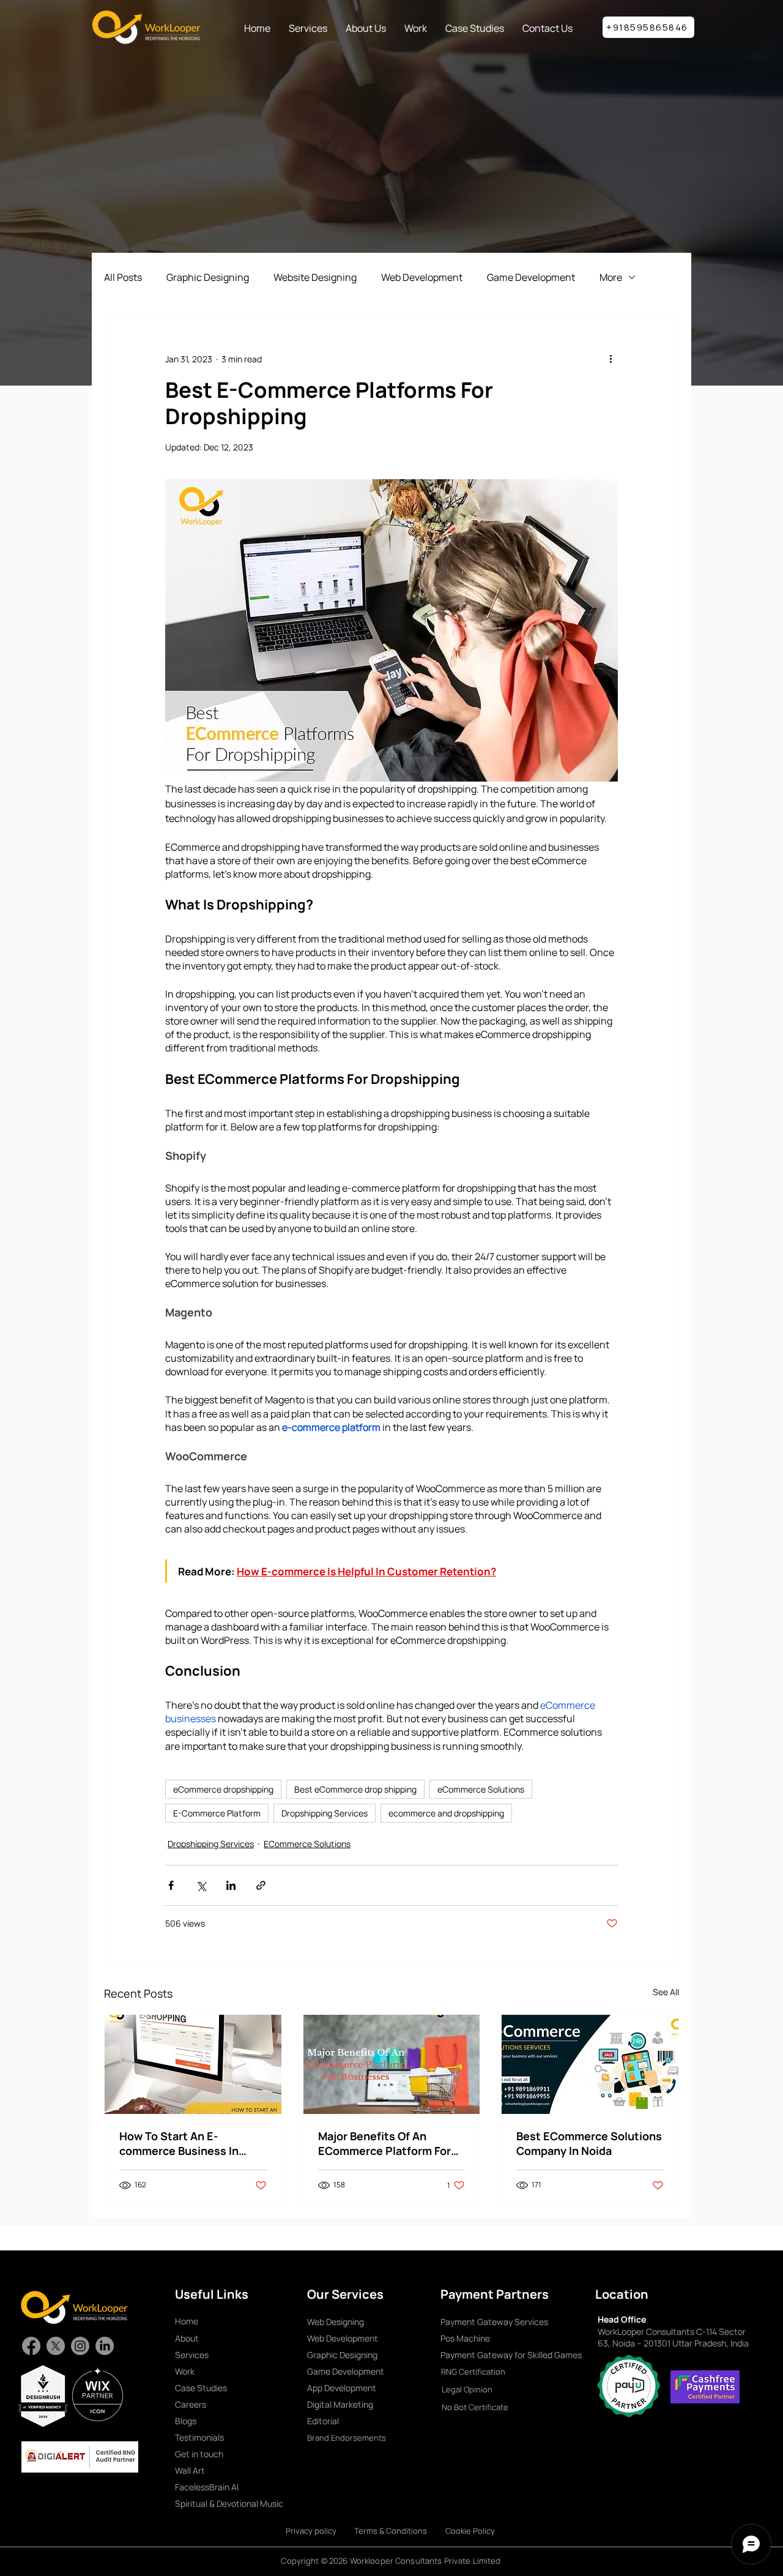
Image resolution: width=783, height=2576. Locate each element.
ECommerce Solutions (307, 1844)
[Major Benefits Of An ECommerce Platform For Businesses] (392, 2064)
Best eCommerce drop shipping (355, 1789)
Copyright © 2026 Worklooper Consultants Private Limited (391, 2561)
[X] (56, 2346)
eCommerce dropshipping (223, 1789)
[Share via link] (261, 1885)
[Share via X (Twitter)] (201, 1885)
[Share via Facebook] (171, 1885)
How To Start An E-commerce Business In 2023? (179, 2143)
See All (666, 1992)
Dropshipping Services (325, 1813)
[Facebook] (31, 2346)
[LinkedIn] (105, 2346)
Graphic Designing (208, 277)
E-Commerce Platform (217, 1813)
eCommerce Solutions (481, 1789)
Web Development (422, 277)
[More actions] (610, 359)
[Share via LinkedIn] (231, 1885)
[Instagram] (80, 2346)
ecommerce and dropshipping (446, 1813)
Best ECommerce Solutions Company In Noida (589, 2143)
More (611, 277)
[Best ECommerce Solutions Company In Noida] (590, 2064)
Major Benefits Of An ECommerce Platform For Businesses (384, 2143)
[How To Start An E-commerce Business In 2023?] (193, 2064)
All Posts (123, 277)
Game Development (531, 277)
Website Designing (315, 277)
